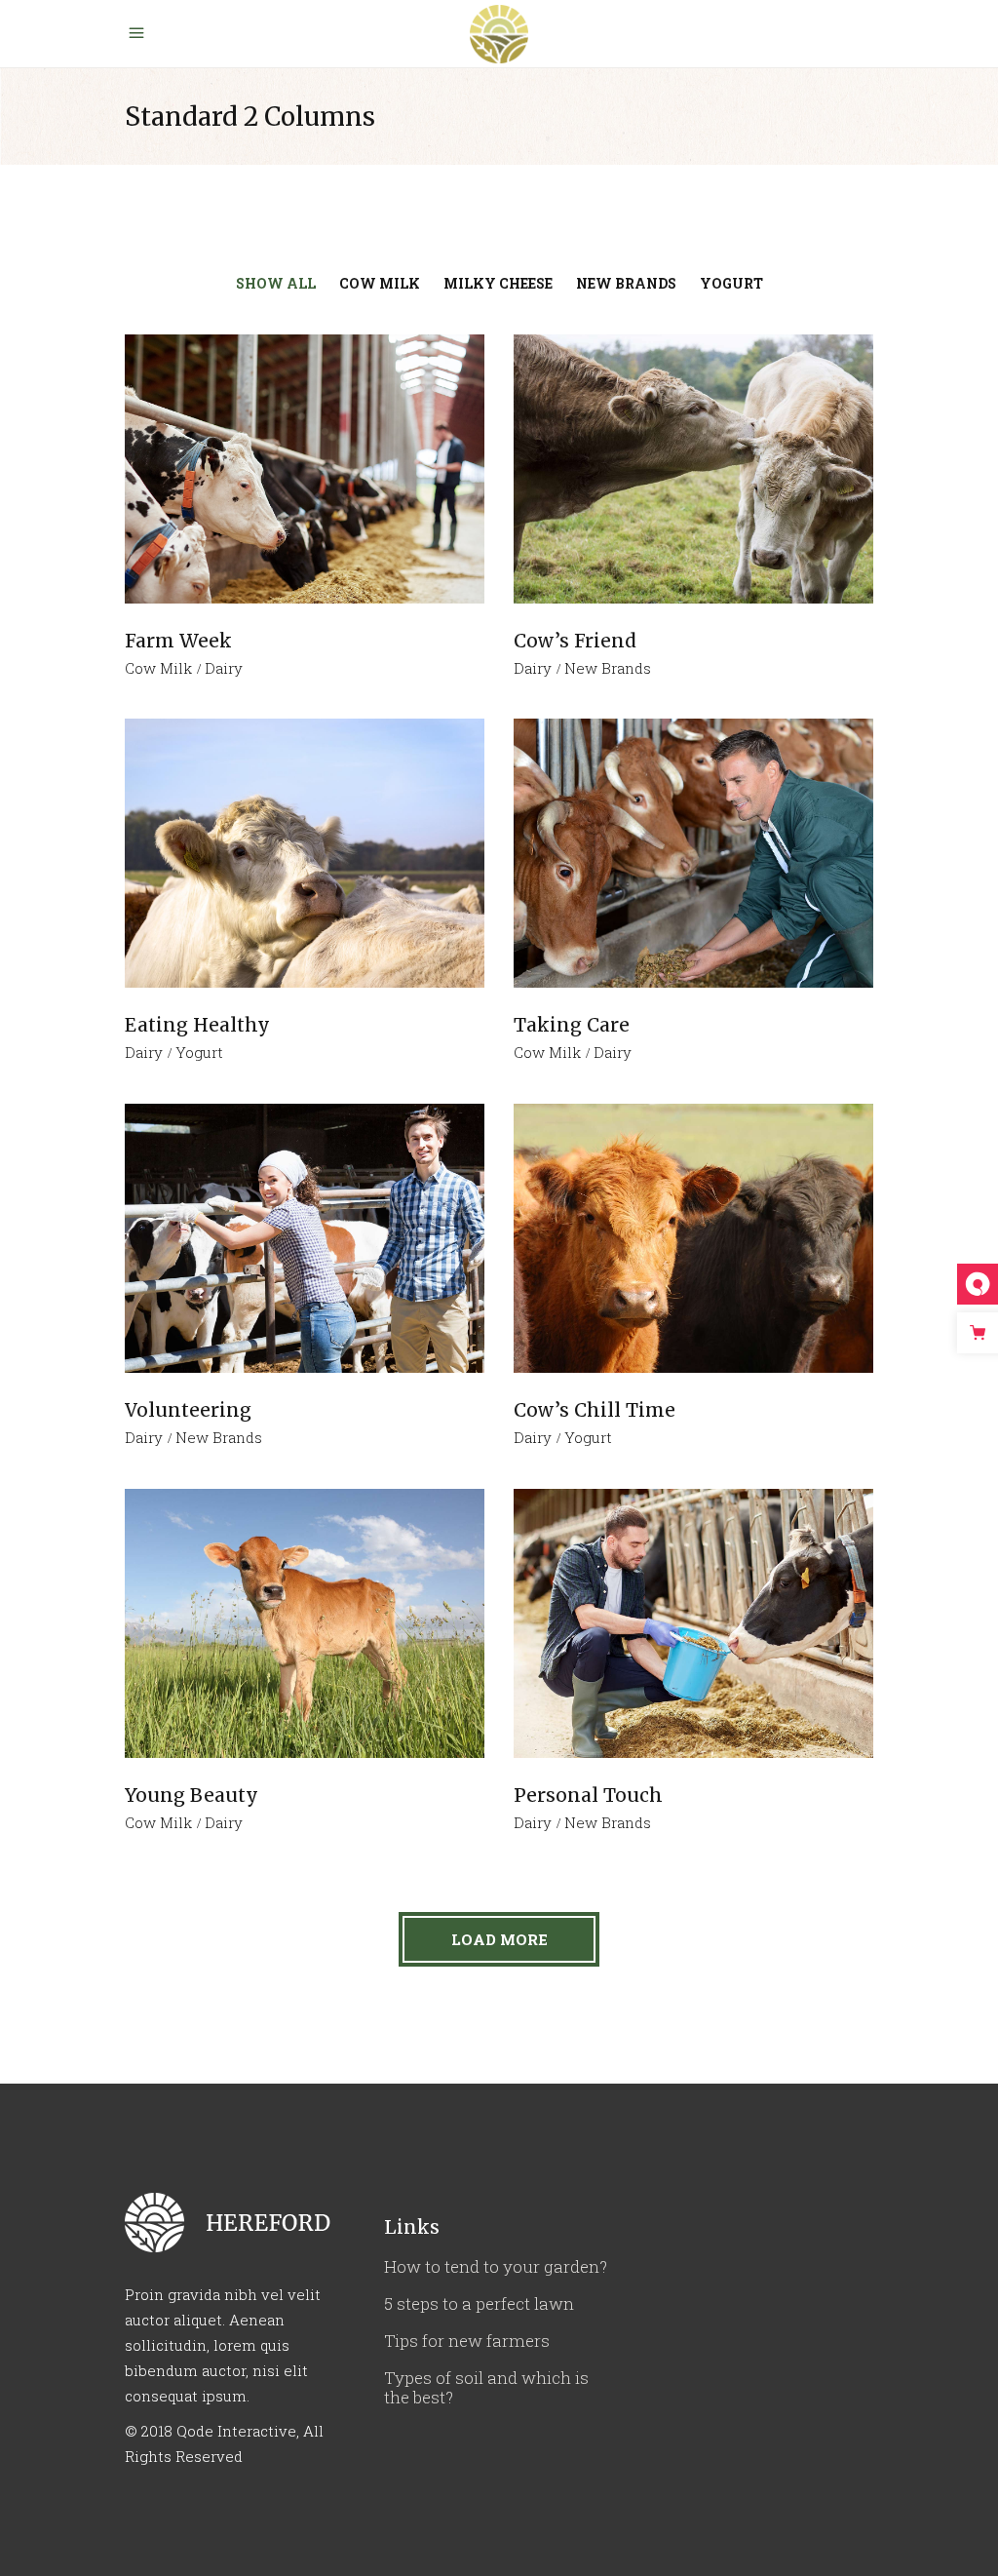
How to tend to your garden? (496, 2266)
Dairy (224, 668)
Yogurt (199, 1052)
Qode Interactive (236, 2431)
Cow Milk (158, 668)
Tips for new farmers (467, 2341)
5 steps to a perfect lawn (479, 2303)
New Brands (608, 668)
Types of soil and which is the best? (486, 2387)
